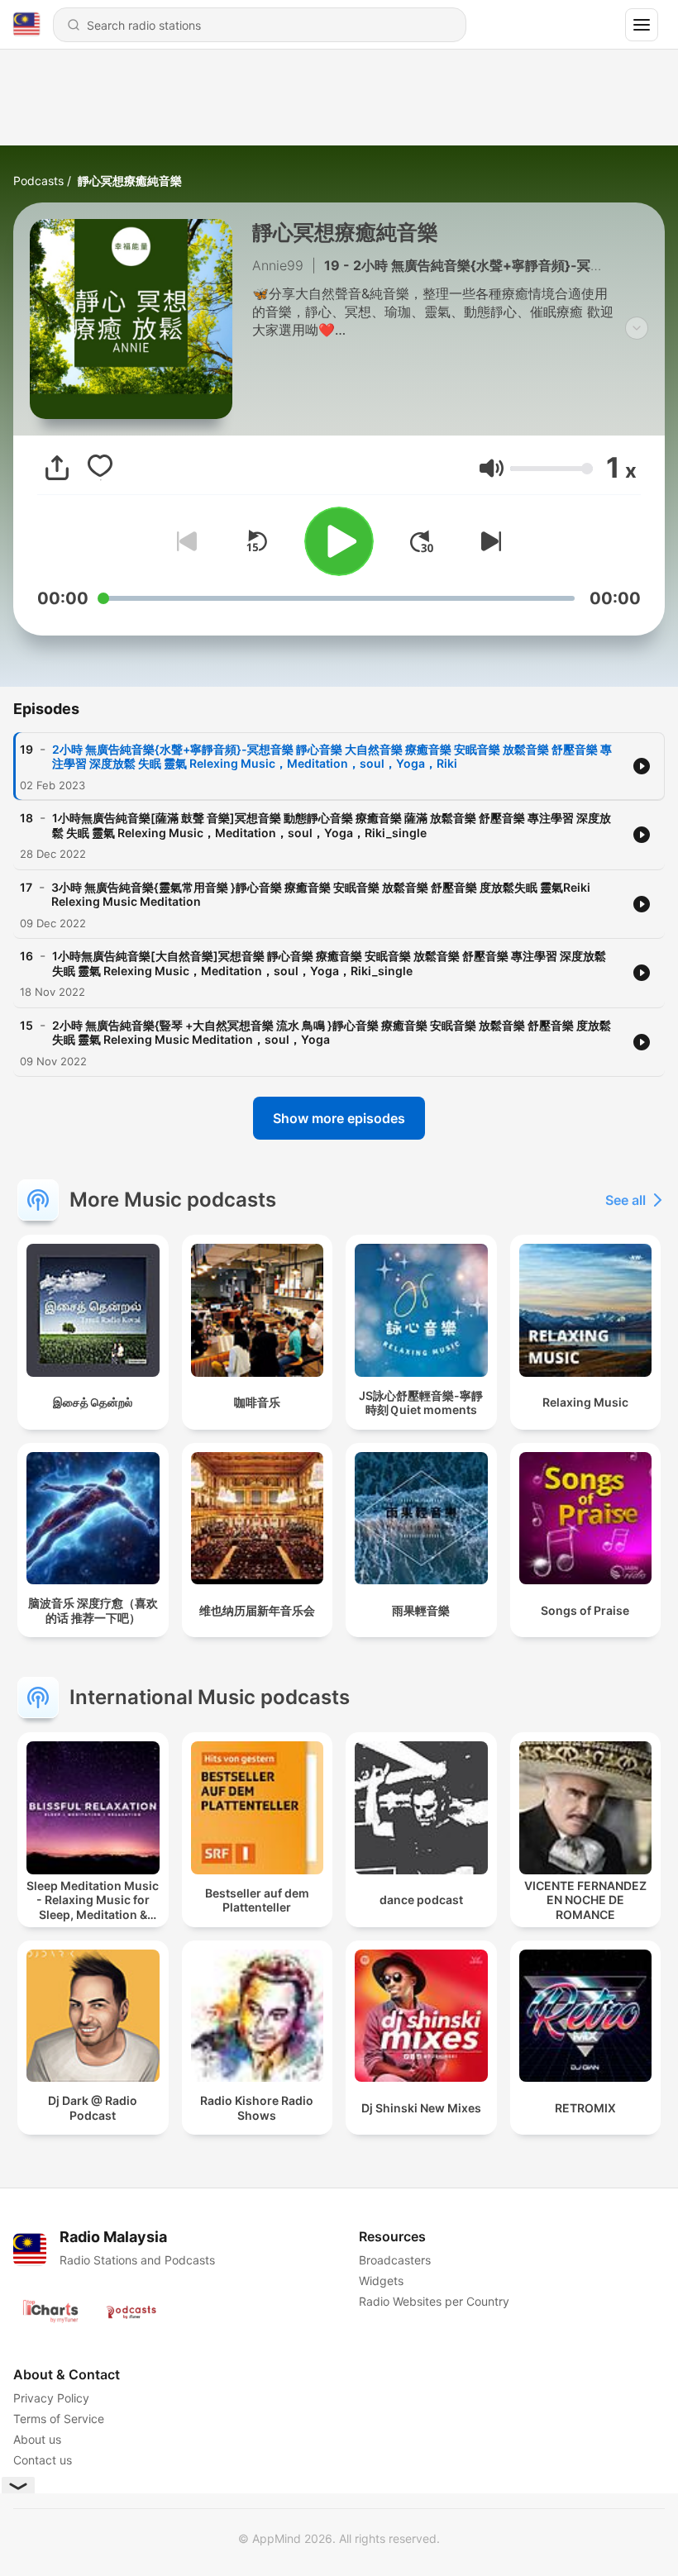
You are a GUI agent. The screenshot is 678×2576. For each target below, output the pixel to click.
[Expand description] (637, 328)
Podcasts (38, 181)
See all (625, 1200)
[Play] (339, 541)
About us (37, 2439)
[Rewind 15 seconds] (256, 541)
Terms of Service (59, 2419)
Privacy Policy (51, 2398)
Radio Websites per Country (434, 2301)
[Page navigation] (642, 25)
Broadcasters (395, 2260)
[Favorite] (100, 468)
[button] (492, 468)
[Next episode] (488, 541)
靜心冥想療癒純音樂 (130, 181)
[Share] (57, 468)
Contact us (43, 2460)
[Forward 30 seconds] (422, 541)
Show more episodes (339, 1118)
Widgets (381, 2281)
